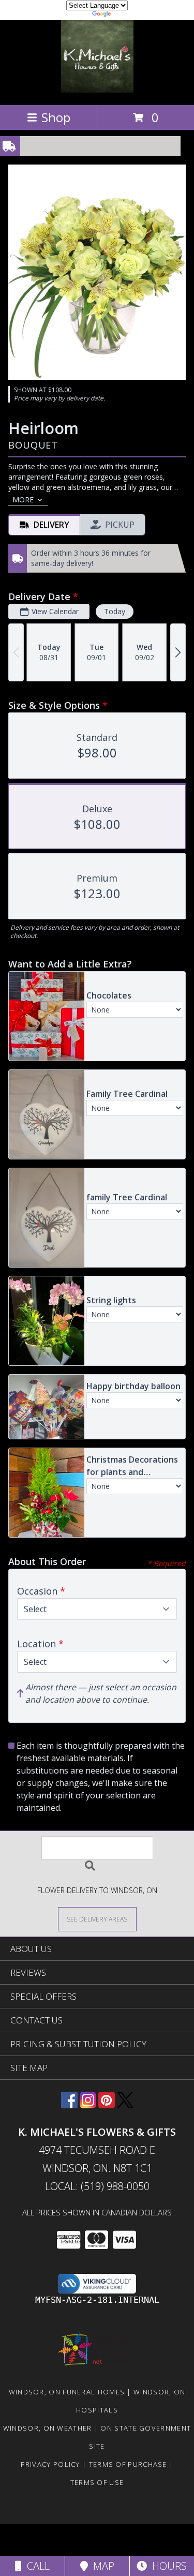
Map (101, 2566)
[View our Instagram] (88, 2105)
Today (115, 611)
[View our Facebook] (69, 2105)
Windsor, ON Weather (48, 2428)
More (23, 500)
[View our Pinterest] (107, 2105)
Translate (129, 15)
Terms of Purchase (128, 2464)
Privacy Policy (50, 2464)
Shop (56, 117)
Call (36, 2566)
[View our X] (125, 2105)
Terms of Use (97, 2482)
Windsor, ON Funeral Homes (67, 2392)
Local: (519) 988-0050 (97, 2186)
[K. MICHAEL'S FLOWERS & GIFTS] (97, 90)
